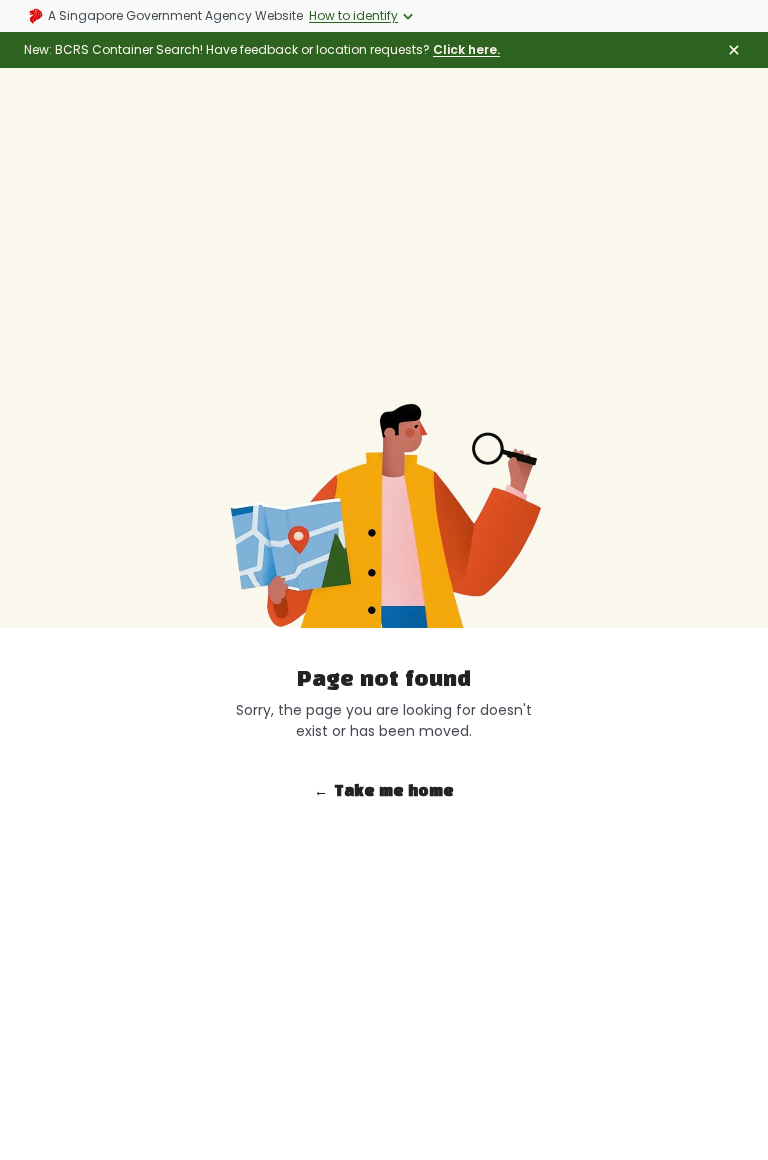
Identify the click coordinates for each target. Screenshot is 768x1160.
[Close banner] (734, 50)
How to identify (353, 15)
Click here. (466, 49)
